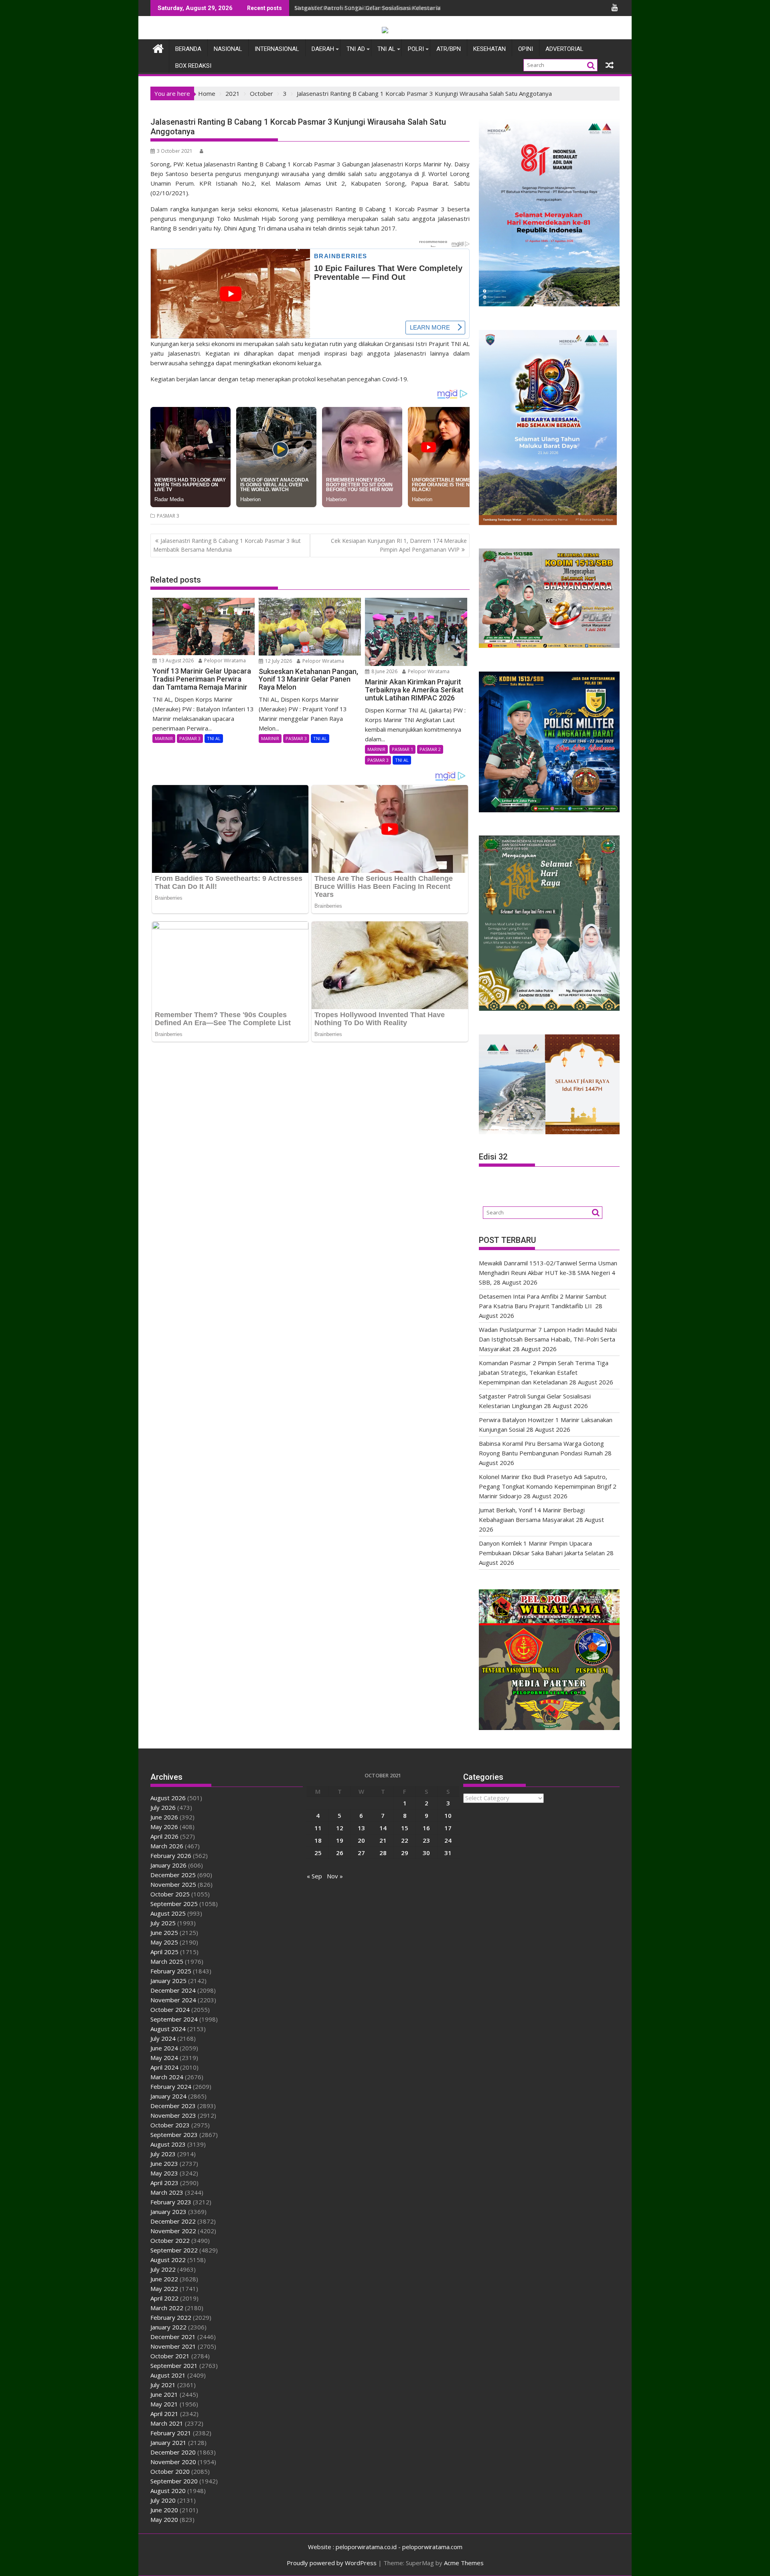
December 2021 (173, 2337)
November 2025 (173, 1884)
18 (318, 1840)
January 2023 (168, 2212)
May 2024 (164, 2058)
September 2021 (174, 2366)
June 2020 (164, 2510)
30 (426, 1853)
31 (448, 1853)
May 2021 (164, 2404)
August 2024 (168, 2029)
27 (361, 1853)
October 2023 (170, 2125)
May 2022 (164, 2289)
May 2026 (164, 1827)
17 (448, 1828)
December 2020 (173, 2452)
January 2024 (168, 2096)
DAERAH (323, 49)
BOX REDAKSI (193, 66)
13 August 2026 (176, 661)
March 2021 (167, 2423)
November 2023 (173, 2115)
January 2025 (168, 1981)
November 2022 (173, 2231)
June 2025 (164, 1933)
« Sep (314, 1876)
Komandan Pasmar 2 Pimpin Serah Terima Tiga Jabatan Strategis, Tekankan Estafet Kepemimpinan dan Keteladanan (544, 1372)
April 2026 (164, 1836)
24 (448, 1840)
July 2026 (163, 1807)
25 (318, 1853)
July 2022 (163, 2269)
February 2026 (171, 1856)
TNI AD (356, 49)
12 (340, 1828)
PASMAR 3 (168, 516)
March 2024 (167, 2077)
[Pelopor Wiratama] (158, 48)
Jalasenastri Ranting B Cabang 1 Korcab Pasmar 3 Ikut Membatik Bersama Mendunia (227, 545)
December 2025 (173, 1875)
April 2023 (164, 2183)
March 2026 (167, 1846)
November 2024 (173, 2000)
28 (383, 1853)
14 (383, 1828)
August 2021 (168, 2375)
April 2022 (164, 2298)
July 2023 (163, 2154)
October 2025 (170, 1894)
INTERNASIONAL (277, 49)
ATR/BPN (449, 49)
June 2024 (164, 2048)
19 (340, 1840)
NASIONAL (228, 49)
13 (361, 1828)
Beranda (188, 49)
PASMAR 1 (402, 749)
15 (405, 1828)
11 (318, 1828)
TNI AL (386, 49)
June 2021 (164, 2394)
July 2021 (163, 2385)
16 (426, 1828)
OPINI (526, 49)
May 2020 (164, 2519)
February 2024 (171, 2086)
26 (340, 1853)
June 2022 (164, 2279)
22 (405, 1840)
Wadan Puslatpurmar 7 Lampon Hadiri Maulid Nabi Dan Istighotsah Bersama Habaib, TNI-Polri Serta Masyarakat (548, 1339)
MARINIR (164, 738)
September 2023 (174, 2135)
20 (361, 1840)
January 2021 (168, 2442)
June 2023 (164, 2163)
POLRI (416, 49)
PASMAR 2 (430, 749)
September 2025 (174, 1904)
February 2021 (171, 2433)
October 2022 (170, 2240)
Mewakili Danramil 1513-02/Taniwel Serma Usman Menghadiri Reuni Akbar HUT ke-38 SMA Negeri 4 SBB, (440, 8)
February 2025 (171, 1971)
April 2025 (164, 1952)
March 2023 (167, 2192)
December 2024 (173, 1990)
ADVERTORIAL (564, 49)
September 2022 (174, 2250)
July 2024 (163, 2038)
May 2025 (164, 1942)
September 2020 (174, 2481)
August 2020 (168, 2491)
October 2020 (170, 2471)
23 (426, 1840)
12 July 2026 (278, 661)
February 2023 (171, 2202)
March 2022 (167, 2308)
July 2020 (163, 2500)
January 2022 (168, 2327)
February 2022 (171, 2317)
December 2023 (173, 2106)
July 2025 (163, 1923)
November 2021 (173, 2346)
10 (448, 1815)
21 (383, 1840)
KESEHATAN (489, 49)
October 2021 (170, 2356)
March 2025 (167, 1961)
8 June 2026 (384, 671)
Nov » (335, 1876)
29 (405, 1853)
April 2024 (164, 2067)
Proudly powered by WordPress (332, 2563)
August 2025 (168, 1913)
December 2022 (173, 2221)
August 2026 (168, 1798)
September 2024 (174, 2019)
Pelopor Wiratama (224, 661)
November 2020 (173, 2462)
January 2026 (168, 1865)
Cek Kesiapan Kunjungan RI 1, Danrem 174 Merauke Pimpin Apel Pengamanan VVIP (399, 545)
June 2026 (164, 1817)
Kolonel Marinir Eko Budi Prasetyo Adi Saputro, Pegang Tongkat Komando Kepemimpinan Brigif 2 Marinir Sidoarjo (548, 1486)
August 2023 (168, 2144)
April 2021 (164, 2414)
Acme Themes (464, 2563)
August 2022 (168, 2260)
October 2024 (170, 2009)
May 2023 (164, 2173)
